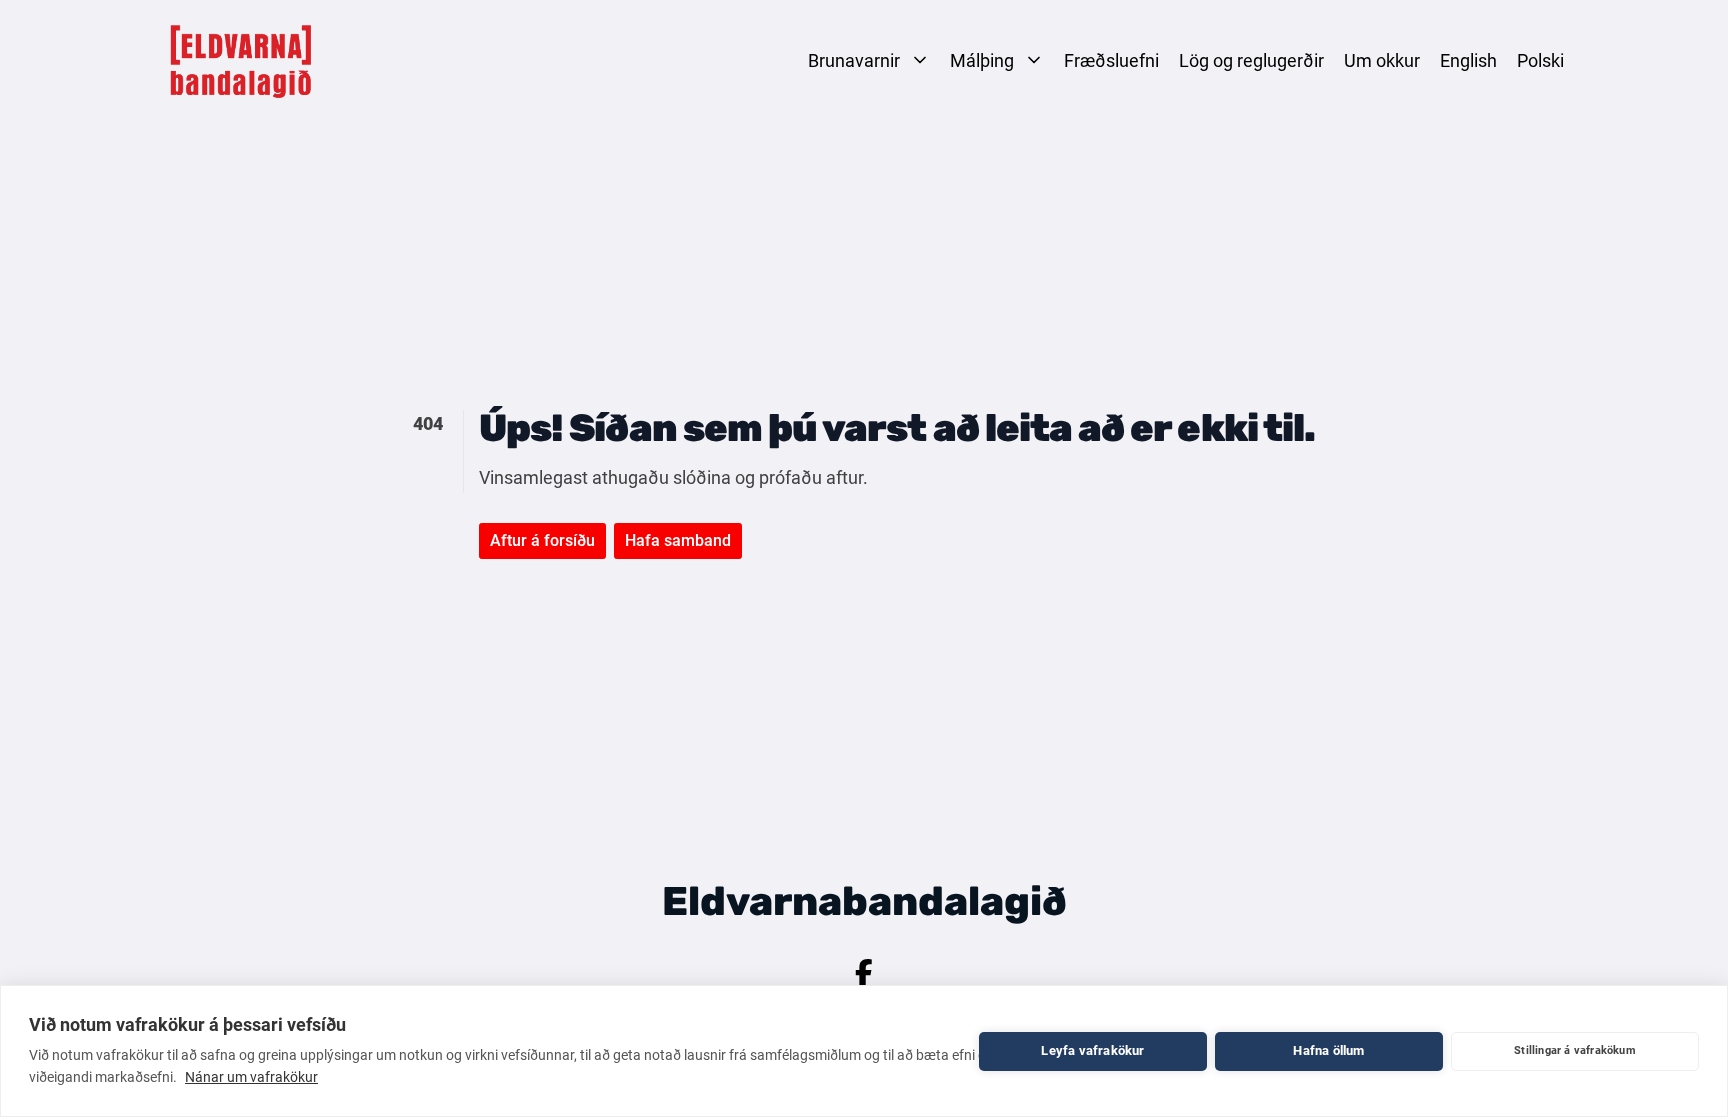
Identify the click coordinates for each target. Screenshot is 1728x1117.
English (1468, 60)
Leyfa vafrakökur (1092, 1050)
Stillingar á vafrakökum (1575, 1050)
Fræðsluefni (1111, 60)
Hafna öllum (1328, 1050)
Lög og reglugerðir (1251, 60)
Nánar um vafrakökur (251, 1077)
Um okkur (1382, 60)
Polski (1540, 60)
